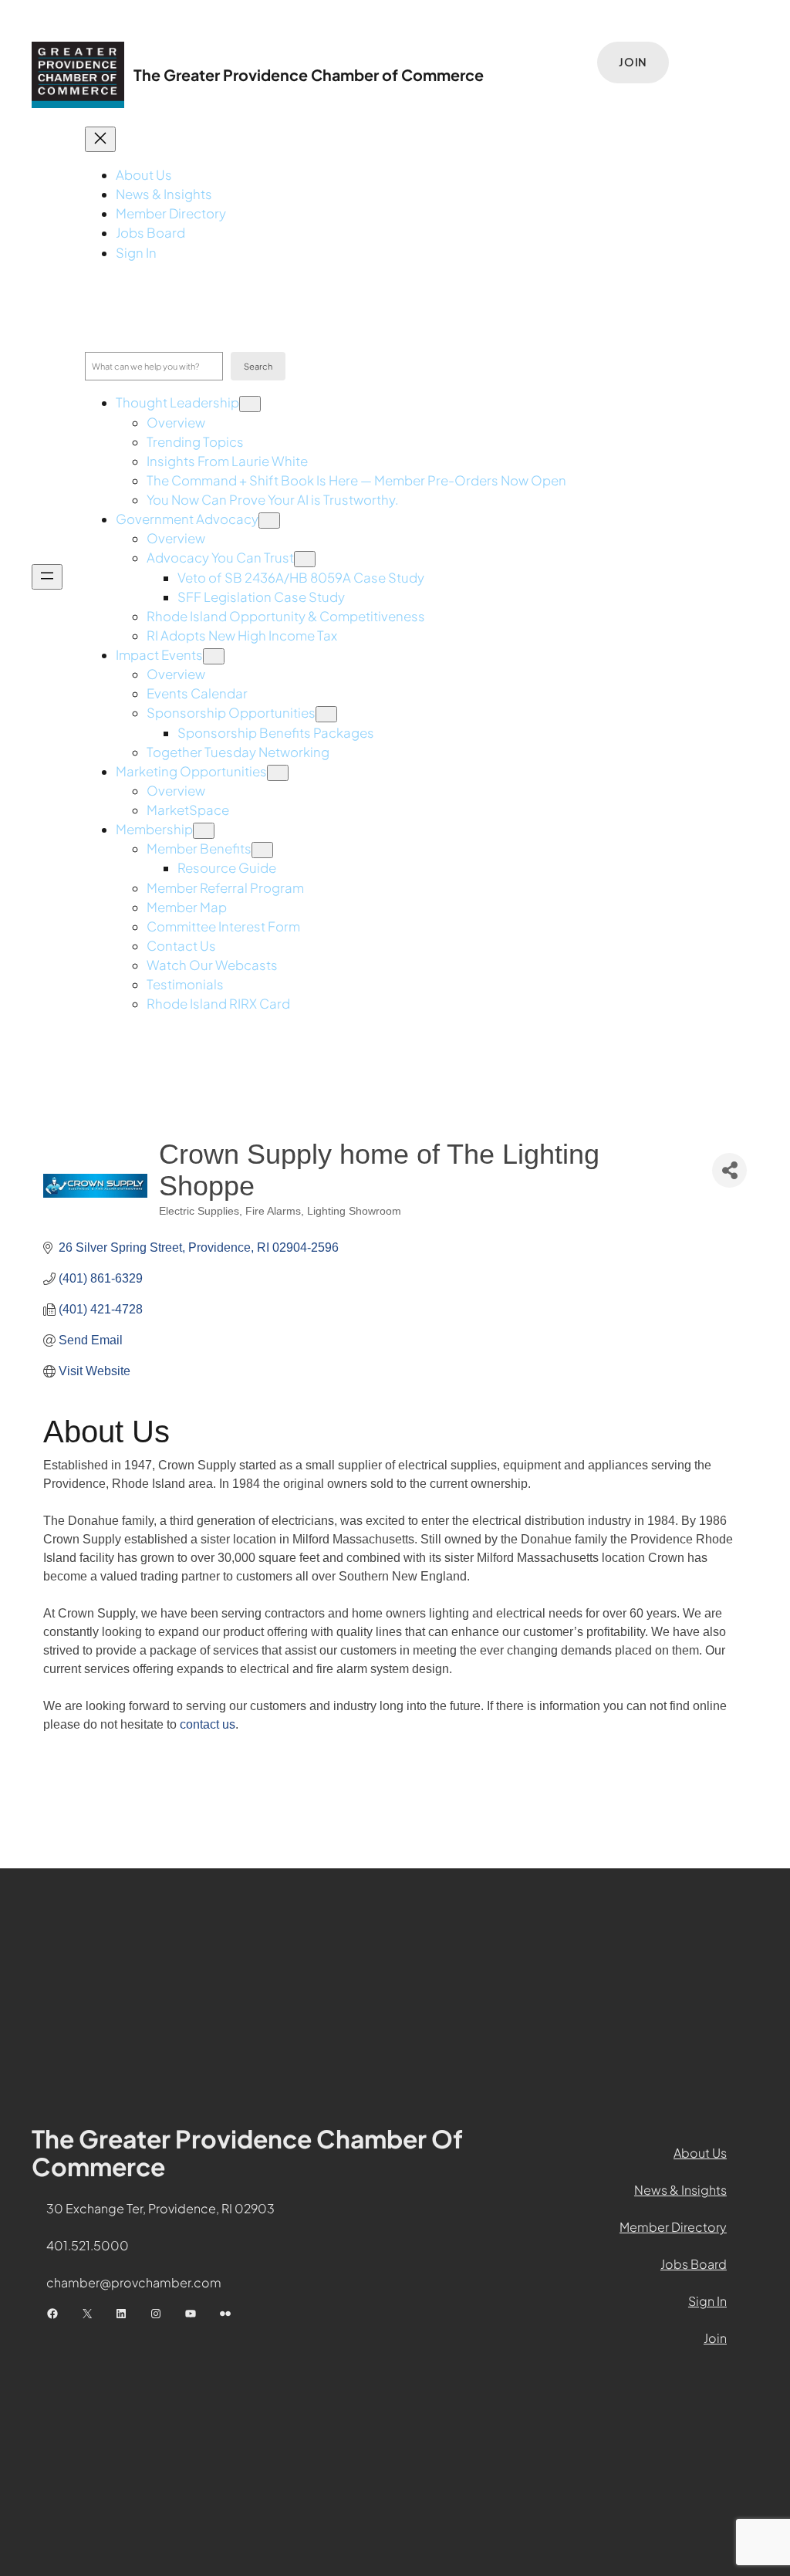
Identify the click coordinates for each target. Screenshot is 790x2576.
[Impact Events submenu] (214, 656)
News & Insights (680, 2190)
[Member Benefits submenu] (262, 850)
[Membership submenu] (204, 831)
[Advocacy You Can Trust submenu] (305, 559)
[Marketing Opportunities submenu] (278, 773)
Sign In (707, 2301)
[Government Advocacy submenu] (269, 521)
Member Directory (673, 2227)
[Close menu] (100, 139)
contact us (208, 1724)
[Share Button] (729, 1170)
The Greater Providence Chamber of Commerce (309, 75)
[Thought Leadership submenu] (250, 404)
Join (633, 62)
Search (258, 366)
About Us (700, 2153)
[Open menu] (47, 577)
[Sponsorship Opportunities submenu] (326, 714)
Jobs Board (694, 2264)
